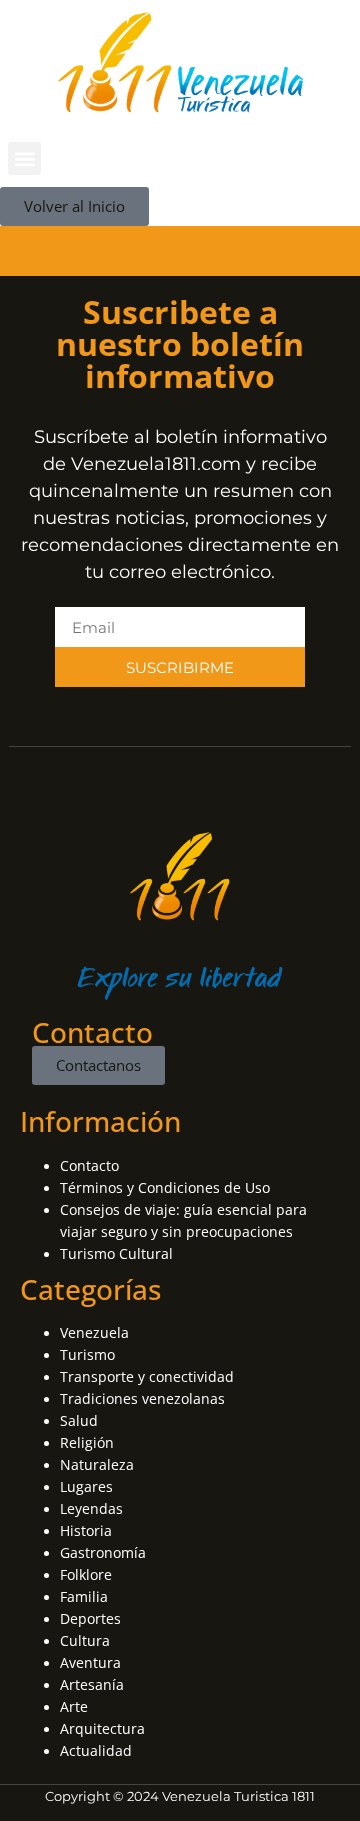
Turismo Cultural (116, 1253)
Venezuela (94, 1332)
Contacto (89, 1165)
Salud (79, 1420)
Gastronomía (103, 1552)
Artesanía (92, 1684)
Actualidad (96, 1750)
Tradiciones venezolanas (142, 1398)
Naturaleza (97, 1464)
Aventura (90, 1662)
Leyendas (91, 1508)
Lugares (86, 1486)
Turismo (87, 1354)
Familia (84, 1596)
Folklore (86, 1574)
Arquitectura (102, 1728)
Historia (86, 1530)
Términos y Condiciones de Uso (165, 1187)
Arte (74, 1706)
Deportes (90, 1618)
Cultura (85, 1640)
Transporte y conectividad (147, 1376)
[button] (24, 158)
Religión (87, 1442)
